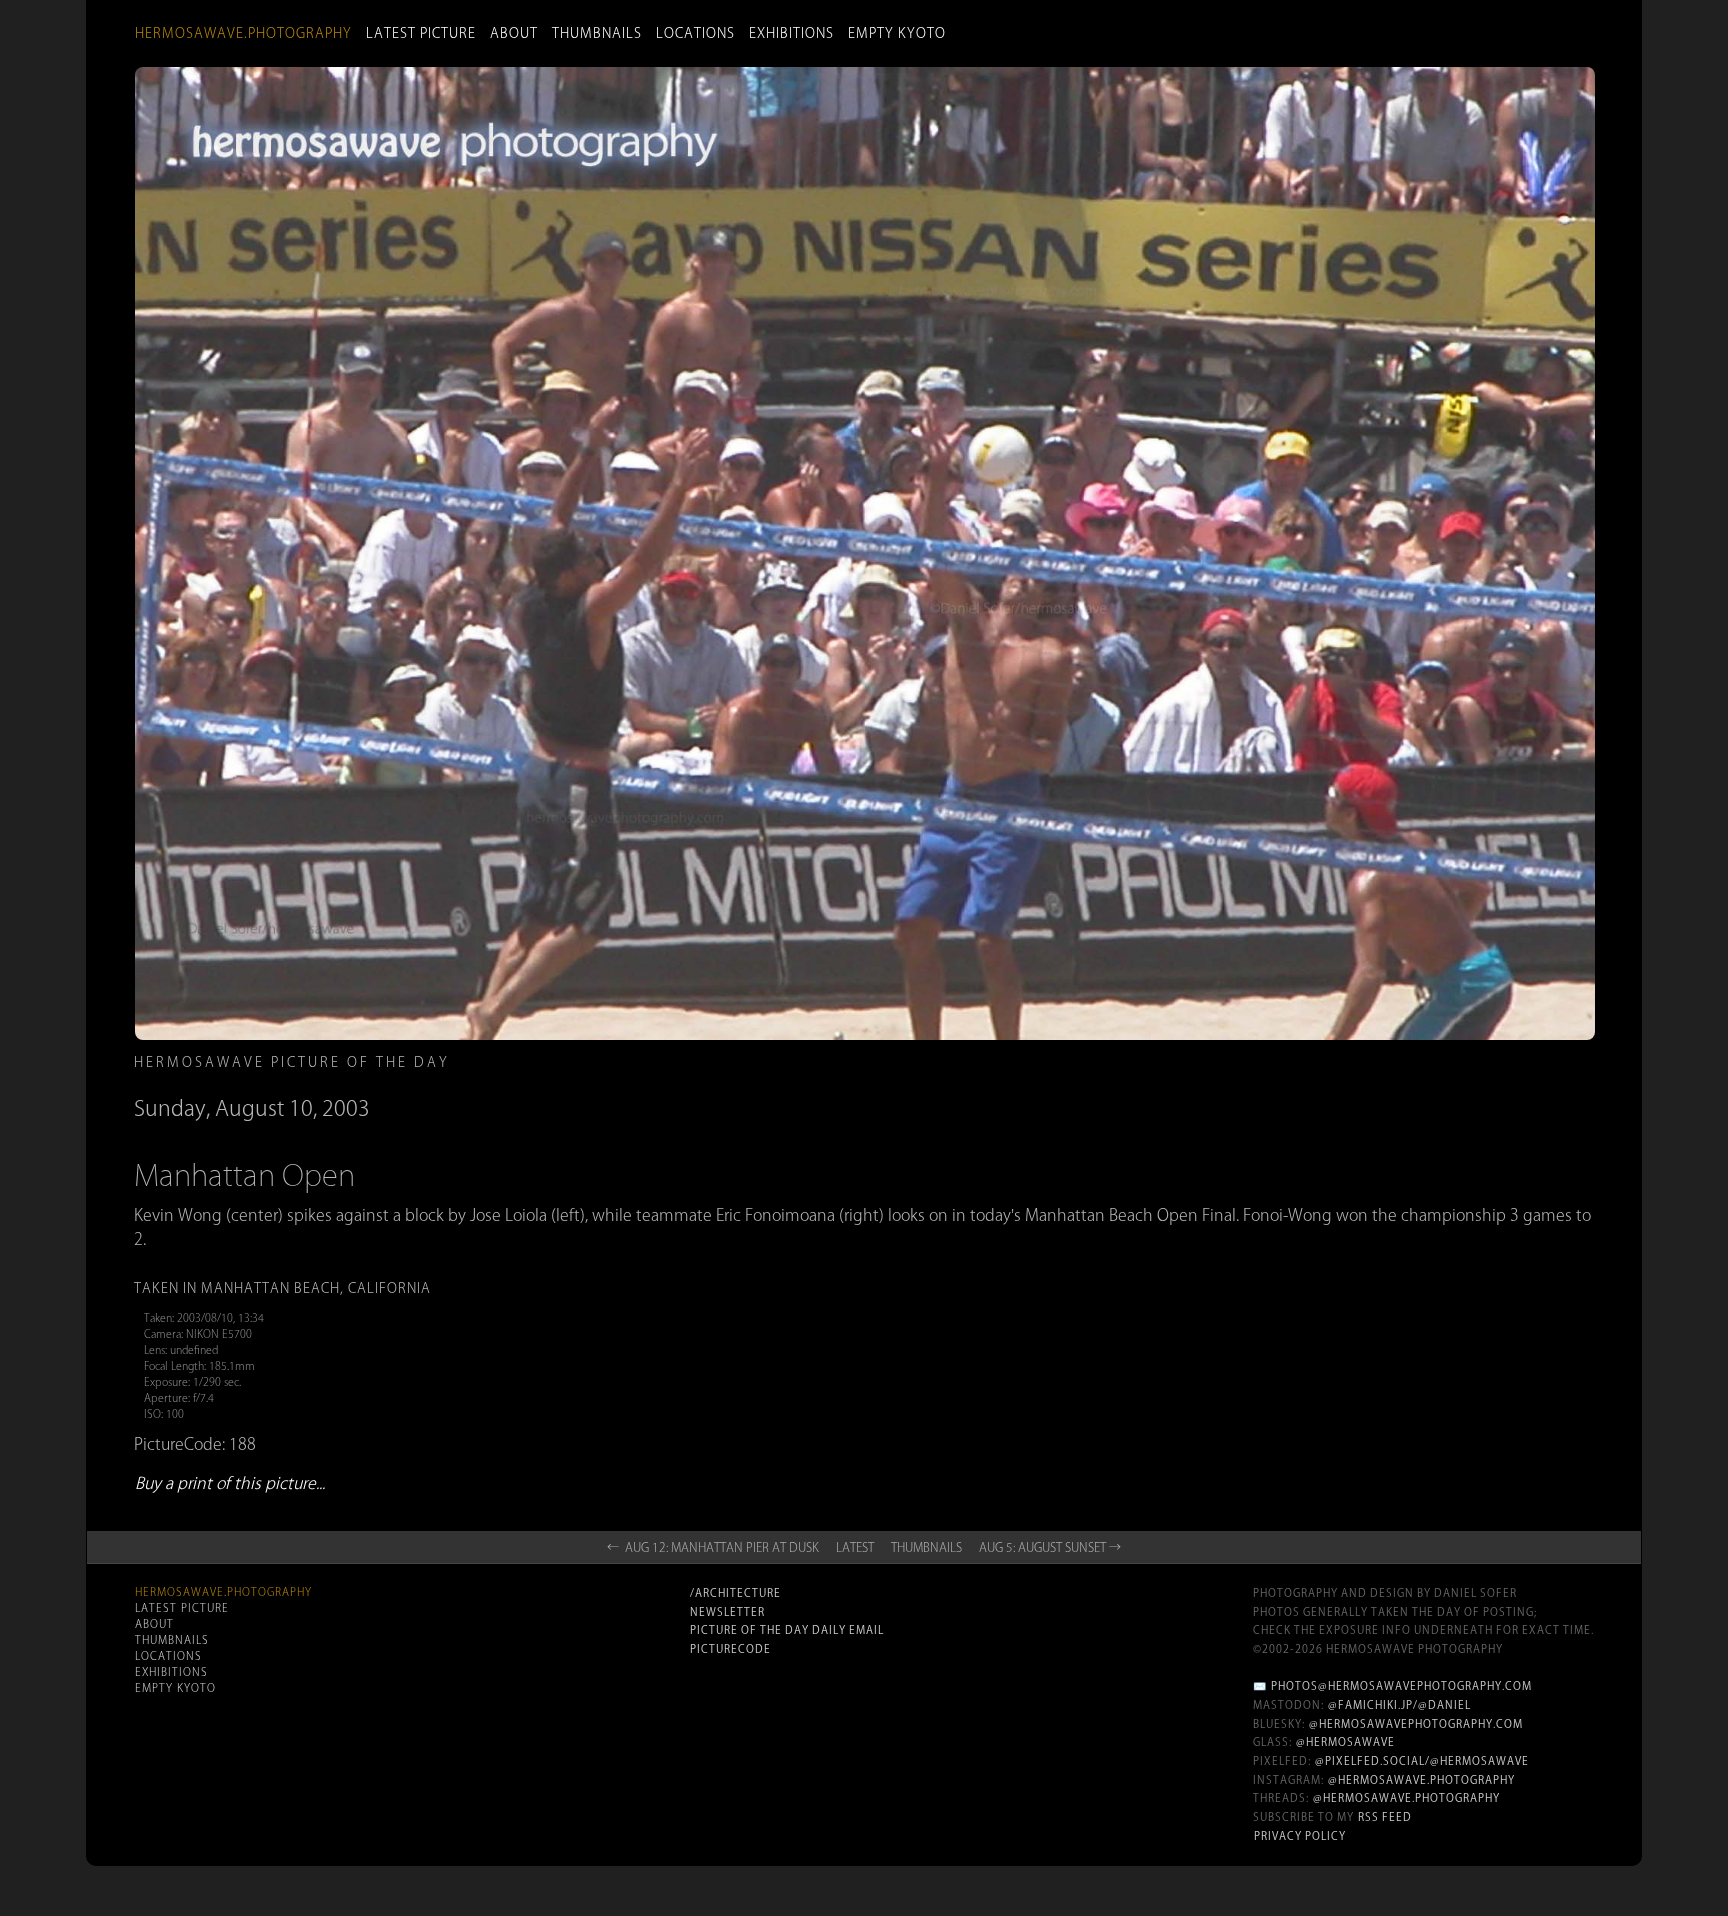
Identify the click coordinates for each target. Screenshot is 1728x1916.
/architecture (735, 1593)
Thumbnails (597, 33)
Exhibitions (791, 33)
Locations (695, 33)
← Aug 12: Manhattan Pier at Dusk (713, 1547)
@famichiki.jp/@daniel (1399, 1705)
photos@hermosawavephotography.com (1401, 1686)
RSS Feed (1385, 1817)
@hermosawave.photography (1421, 1780)
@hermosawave (1345, 1742)
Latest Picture (421, 33)
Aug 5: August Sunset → (1050, 1547)
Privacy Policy (1300, 1836)
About (514, 33)
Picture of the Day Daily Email (787, 1630)
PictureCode (730, 1649)
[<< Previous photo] (394, 1210)
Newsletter (727, 1612)
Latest (855, 1547)
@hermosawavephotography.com (1416, 1724)
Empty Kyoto (897, 33)
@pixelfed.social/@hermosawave (1422, 1761)
